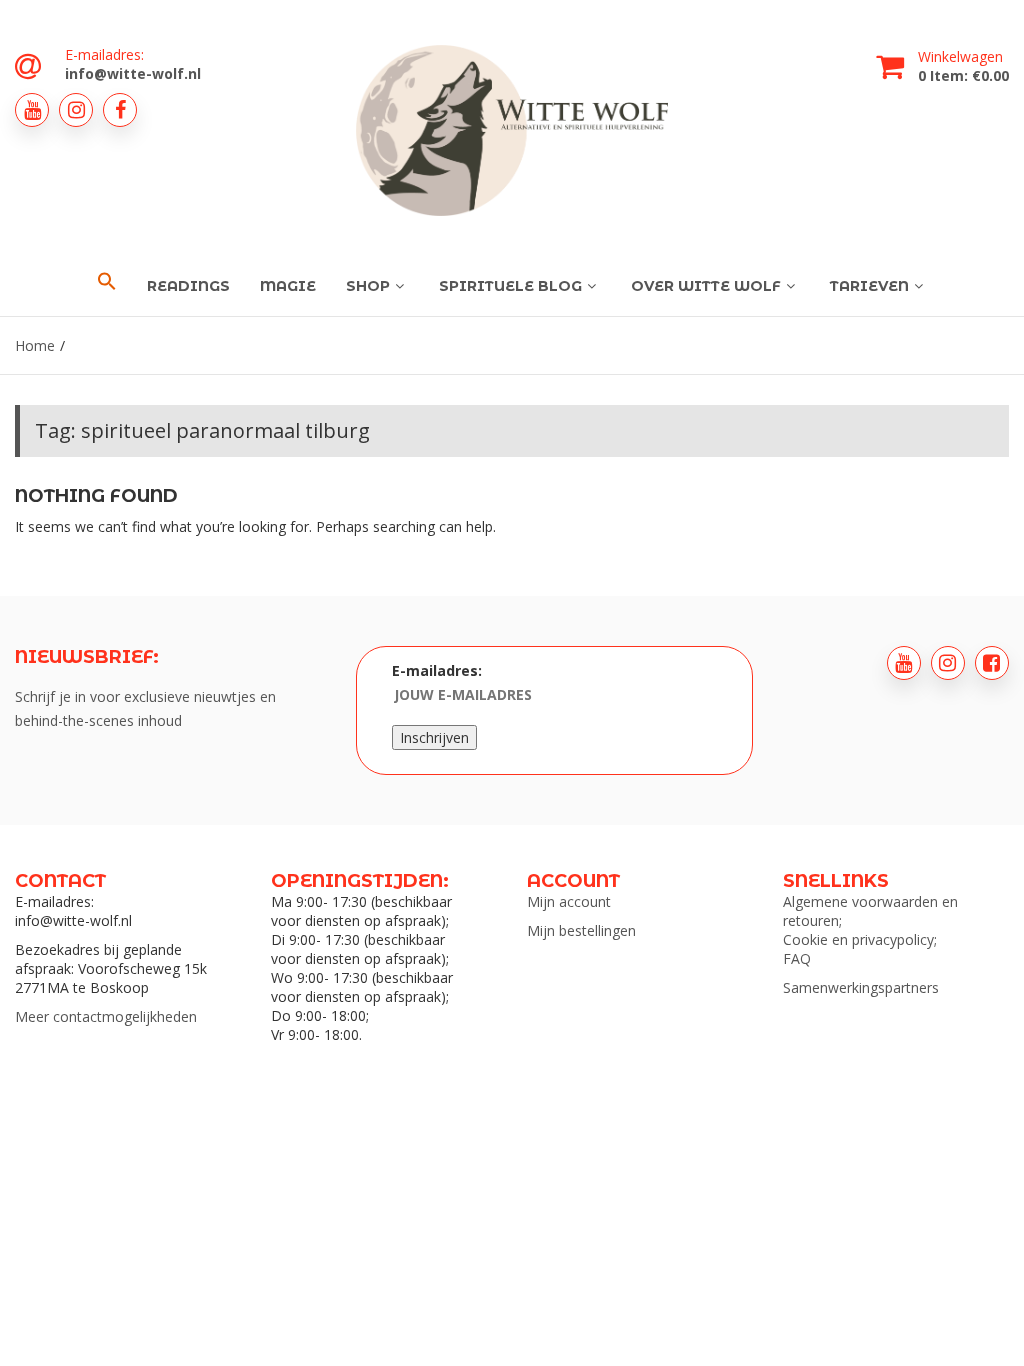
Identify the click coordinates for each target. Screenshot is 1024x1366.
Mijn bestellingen (581, 930)
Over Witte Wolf (706, 286)
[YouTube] (32, 110)
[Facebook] (120, 110)
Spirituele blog (510, 286)
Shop (368, 286)
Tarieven (869, 286)
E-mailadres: (437, 670)
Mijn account (569, 901)
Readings (188, 286)
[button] (107, 282)
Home (35, 345)
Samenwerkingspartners (861, 987)
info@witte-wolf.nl (133, 73)
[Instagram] (76, 110)
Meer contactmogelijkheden (106, 1016)
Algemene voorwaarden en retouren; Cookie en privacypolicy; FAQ (870, 930)
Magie (288, 286)
